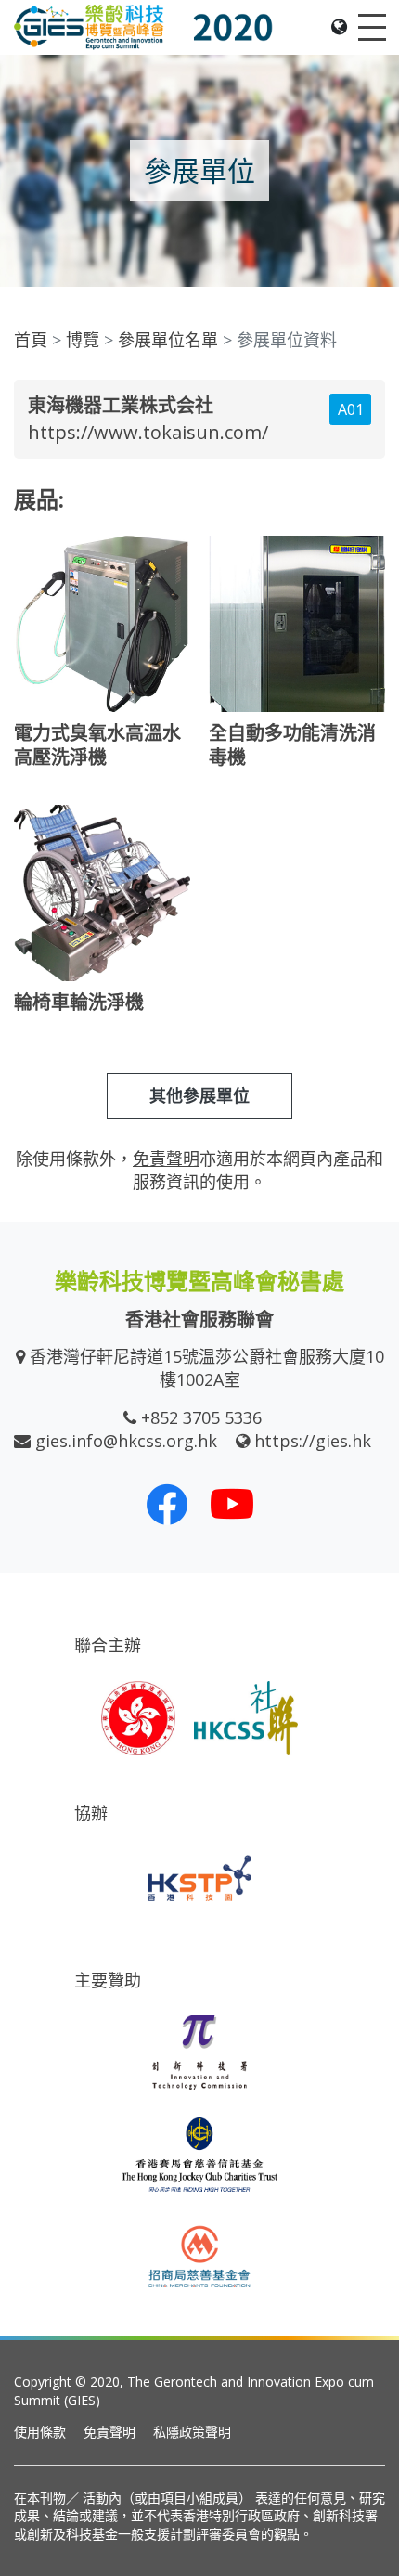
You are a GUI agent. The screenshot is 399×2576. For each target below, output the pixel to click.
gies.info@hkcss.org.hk (126, 1441)
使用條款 (40, 2432)
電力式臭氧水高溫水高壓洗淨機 (97, 745)
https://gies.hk (313, 1441)
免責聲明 (109, 2432)
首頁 (31, 340)
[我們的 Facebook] (167, 1504)
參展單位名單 (168, 340)
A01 (351, 409)
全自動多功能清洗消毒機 (292, 745)
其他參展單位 (199, 1095)
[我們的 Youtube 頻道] (232, 1504)
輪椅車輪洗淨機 (79, 1002)
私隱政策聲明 (192, 2432)
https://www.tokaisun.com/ (148, 432)
